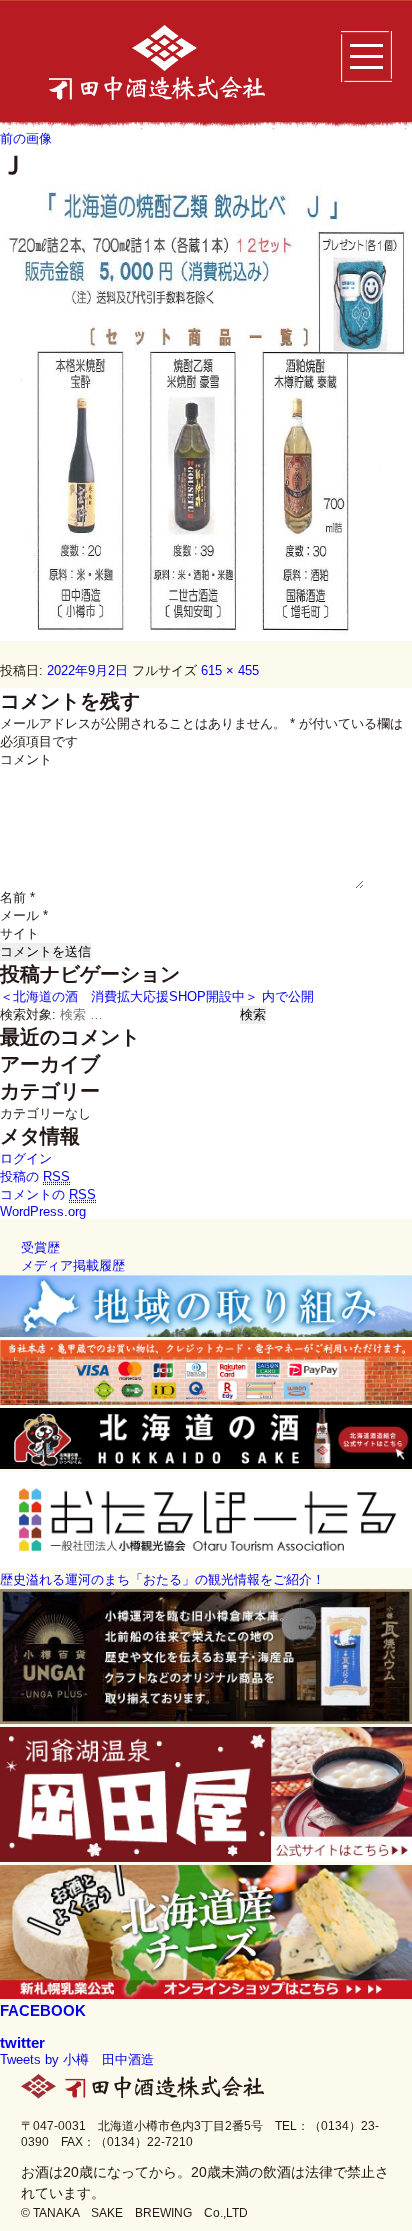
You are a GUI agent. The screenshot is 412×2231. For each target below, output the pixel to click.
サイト (19, 933)
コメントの (48, 1194)
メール (24, 915)
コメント (26, 759)
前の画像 (26, 138)
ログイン (26, 1158)
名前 (17, 897)
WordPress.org (43, 1211)
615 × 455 (230, 670)
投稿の (35, 1176)
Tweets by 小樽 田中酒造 (77, 2059)
